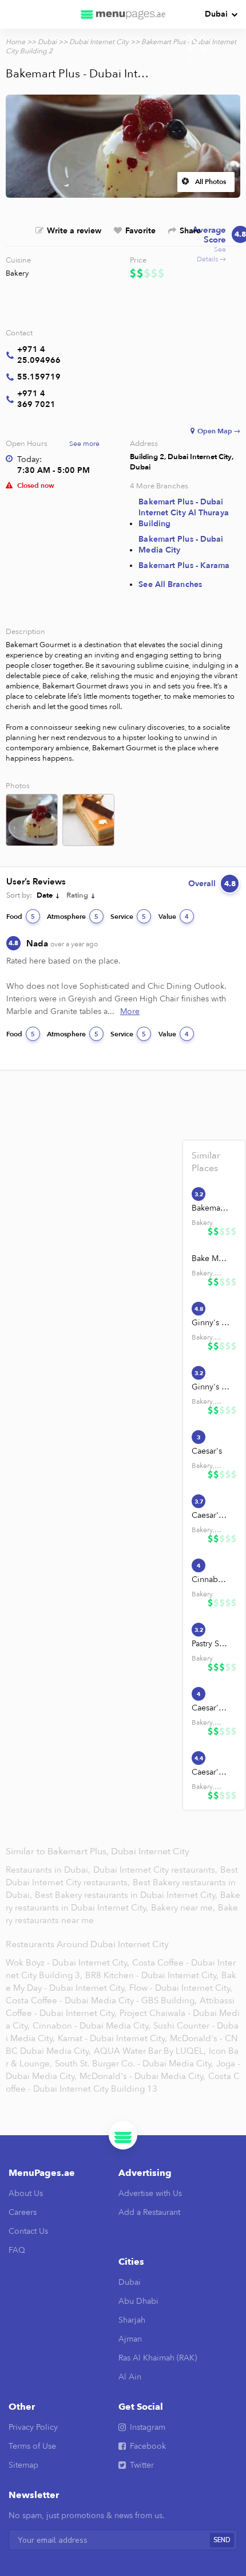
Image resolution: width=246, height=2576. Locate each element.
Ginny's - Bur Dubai (211, 1323)
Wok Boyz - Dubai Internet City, (68, 1963)
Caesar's (207, 1451)
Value (174, 917)
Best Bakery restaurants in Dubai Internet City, (127, 1895)
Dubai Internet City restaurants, (156, 1870)
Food (21, 917)
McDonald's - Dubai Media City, (142, 2076)
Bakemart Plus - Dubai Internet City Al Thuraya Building (183, 513)
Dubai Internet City (99, 42)
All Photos (211, 182)
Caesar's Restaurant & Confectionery (211, 1515)
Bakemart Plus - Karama (184, 565)
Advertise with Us (150, 2193)
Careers (23, 2212)
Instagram (148, 2427)
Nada (62, 944)
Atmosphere (73, 917)
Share (190, 231)
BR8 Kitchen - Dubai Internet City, (152, 1975)
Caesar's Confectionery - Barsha (211, 1772)
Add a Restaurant (149, 2212)
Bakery (17, 273)
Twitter (142, 2465)
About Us (26, 2193)
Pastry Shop (211, 1644)
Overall (212, 884)
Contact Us (28, 2231)
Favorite (140, 231)
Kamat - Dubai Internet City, (112, 2038)
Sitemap (23, 2465)
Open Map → (219, 431)
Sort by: (19, 895)
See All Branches (170, 584)
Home (15, 42)
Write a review (74, 231)
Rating (77, 895)
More (130, 1011)
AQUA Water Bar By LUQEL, (150, 2051)
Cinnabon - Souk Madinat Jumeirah (211, 1579)
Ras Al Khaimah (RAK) (158, 2358)
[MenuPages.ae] (123, 14)
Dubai (216, 14)
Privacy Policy (33, 2427)
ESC (197, 62)
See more (84, 444)
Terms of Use (32, 2446)
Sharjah (132, 2320)
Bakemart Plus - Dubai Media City (181, 545)
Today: (29, 459)
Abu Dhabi (138, 2301)
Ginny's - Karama (211, 1387)
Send (222, 2540)
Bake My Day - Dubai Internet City (211, 1258)
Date (45, 895)
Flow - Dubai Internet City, (181, 1988)
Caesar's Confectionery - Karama (211, 1708)
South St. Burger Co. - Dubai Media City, (134, 2064)
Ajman (130, 2339)
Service (128, 917)
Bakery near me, (184, 1908)
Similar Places (206, 1162)
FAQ (17, 2250)
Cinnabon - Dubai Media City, (92, 2026)
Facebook (148, 2446)
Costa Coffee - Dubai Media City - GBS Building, (101, 2000)
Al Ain (130, 2377)
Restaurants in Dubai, (49, 1870)
